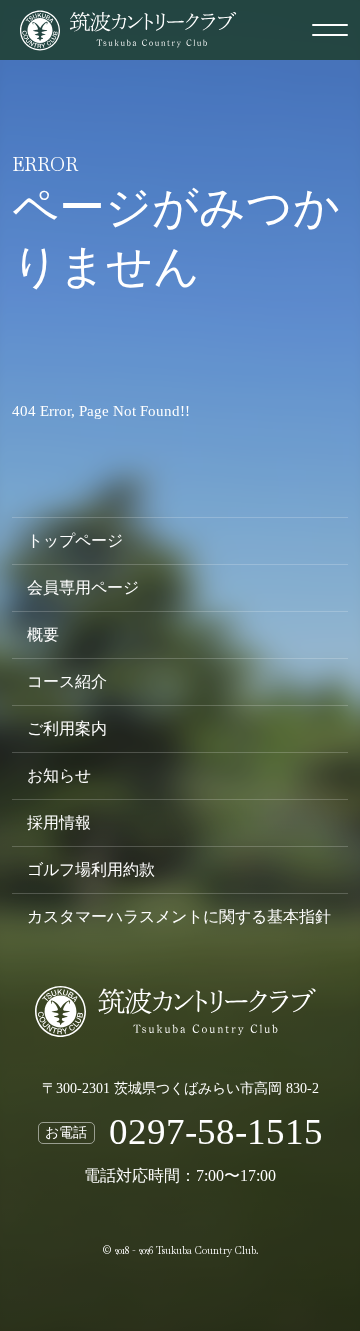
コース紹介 (67, 682)
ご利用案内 (67, 729)
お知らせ (59, 776)
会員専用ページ (83, 588)
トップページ (75, 541)
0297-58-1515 (216, 1133)
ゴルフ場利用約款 (91, 870)
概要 (43, 635)
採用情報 (59, 823)
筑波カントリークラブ (180, 1063)
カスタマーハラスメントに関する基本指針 (179, 917)
